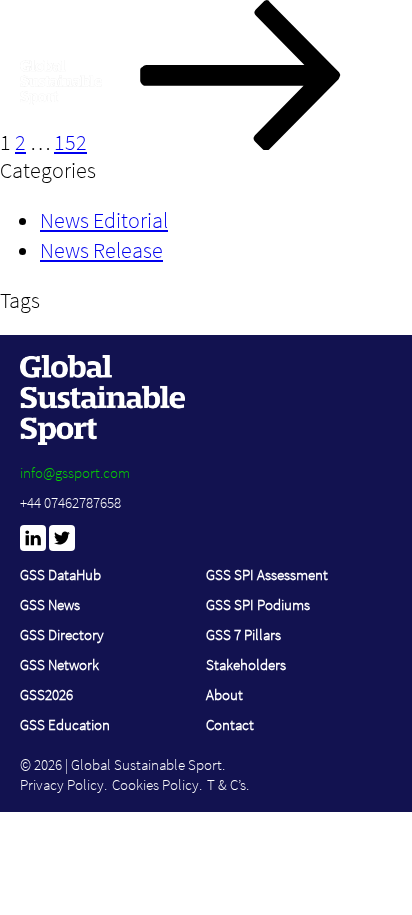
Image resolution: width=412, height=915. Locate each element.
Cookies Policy (155, 784)
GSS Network (59, 664)
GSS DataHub (60, 574)
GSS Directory (62, 634)
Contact (230, 724)
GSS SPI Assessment (267, 574)
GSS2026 (46, 694)
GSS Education (65, 724)
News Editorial (104, 220)
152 (70, 142)
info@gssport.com (75, 472)
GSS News (50, 604)
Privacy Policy (62, 784)
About (224, 694)
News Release (101, 250)
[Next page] (241, 142)
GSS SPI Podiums (258, 604)
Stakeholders (246, 664)
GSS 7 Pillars (243, 634)
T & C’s (226, 784)
